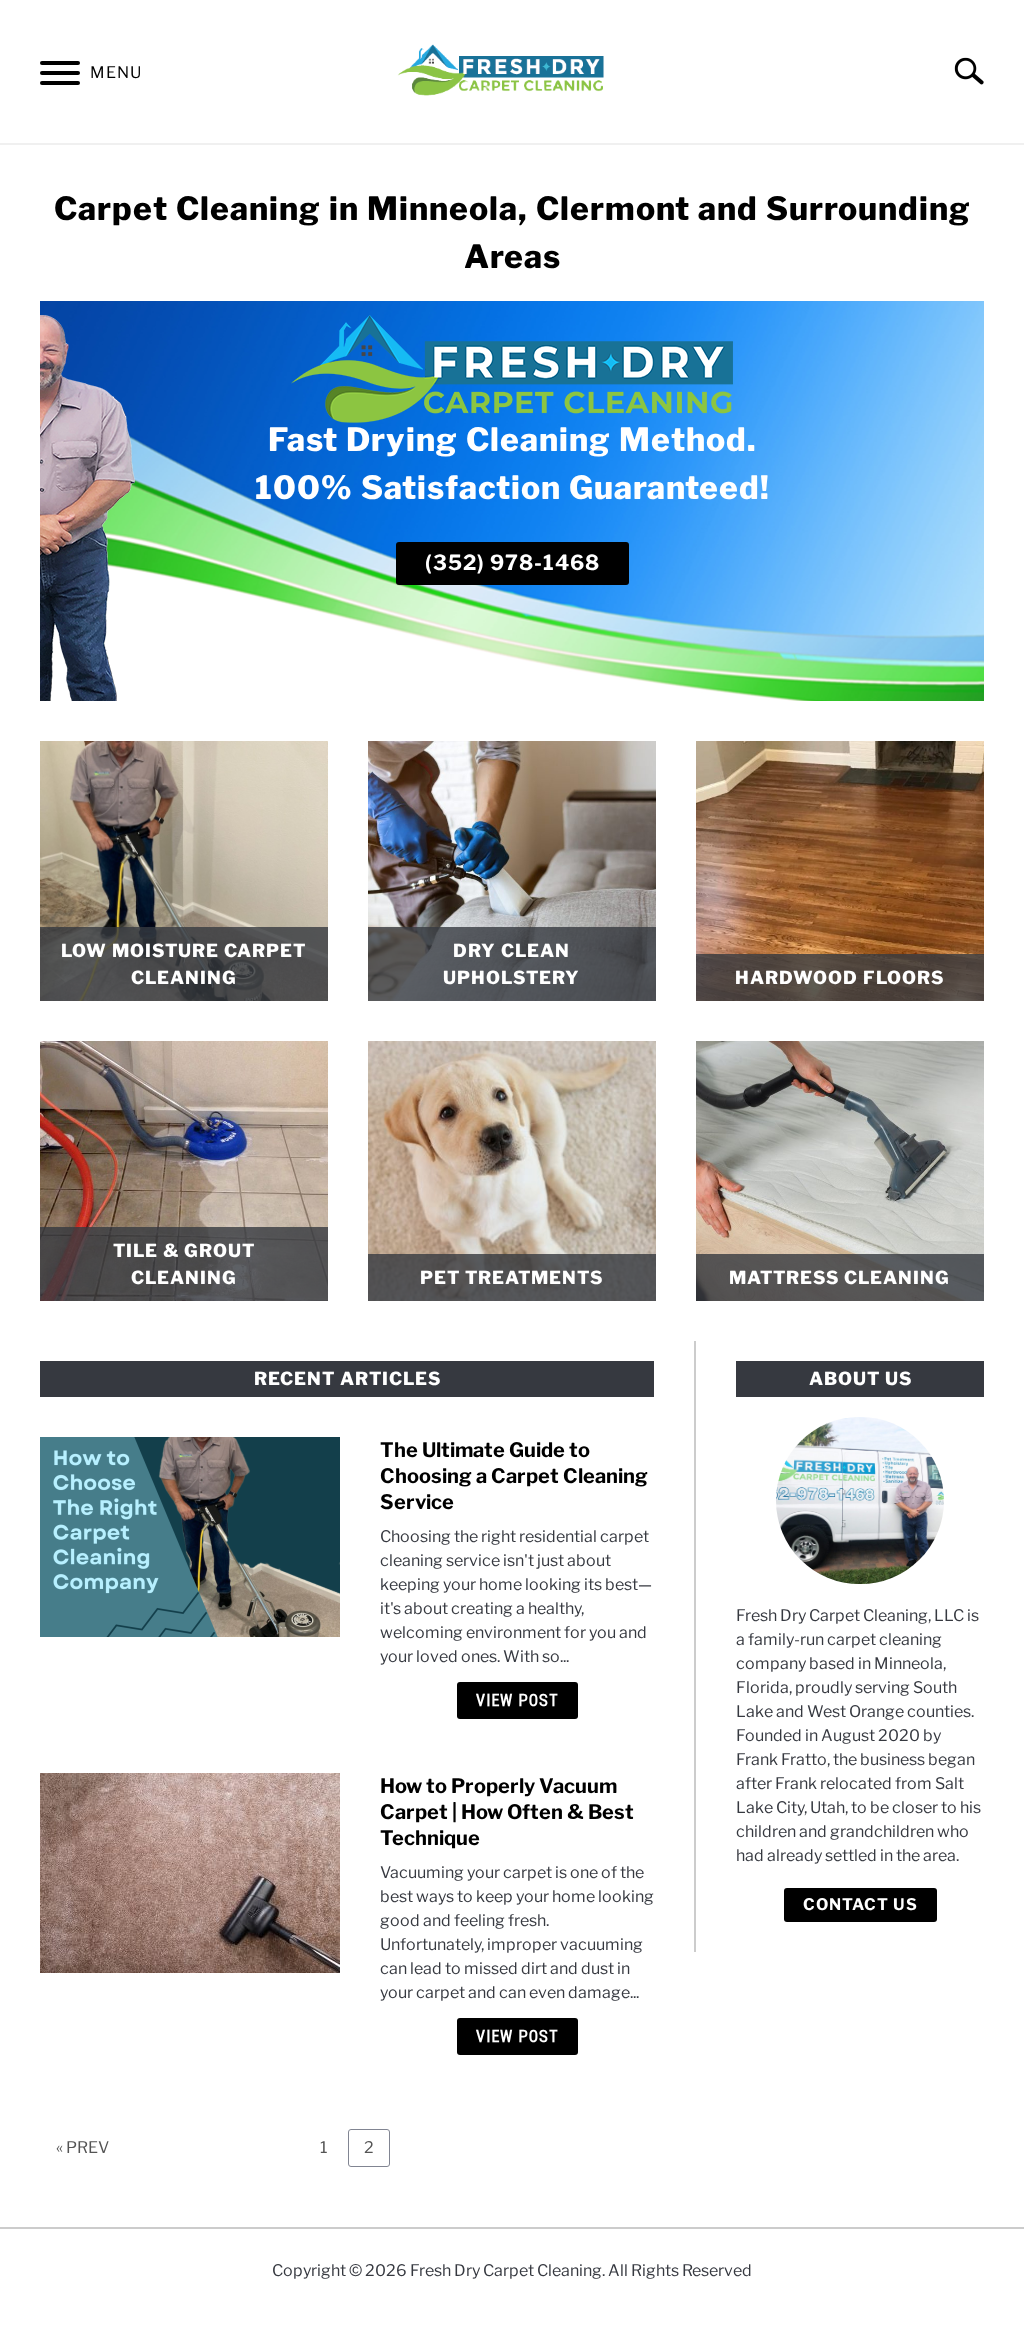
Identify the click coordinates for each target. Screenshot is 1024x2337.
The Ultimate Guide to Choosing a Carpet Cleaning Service (514, 1476)
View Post (517, 1700)
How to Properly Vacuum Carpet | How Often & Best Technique (507, 1812)
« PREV (82, 2147)
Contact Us (860, 1904)
